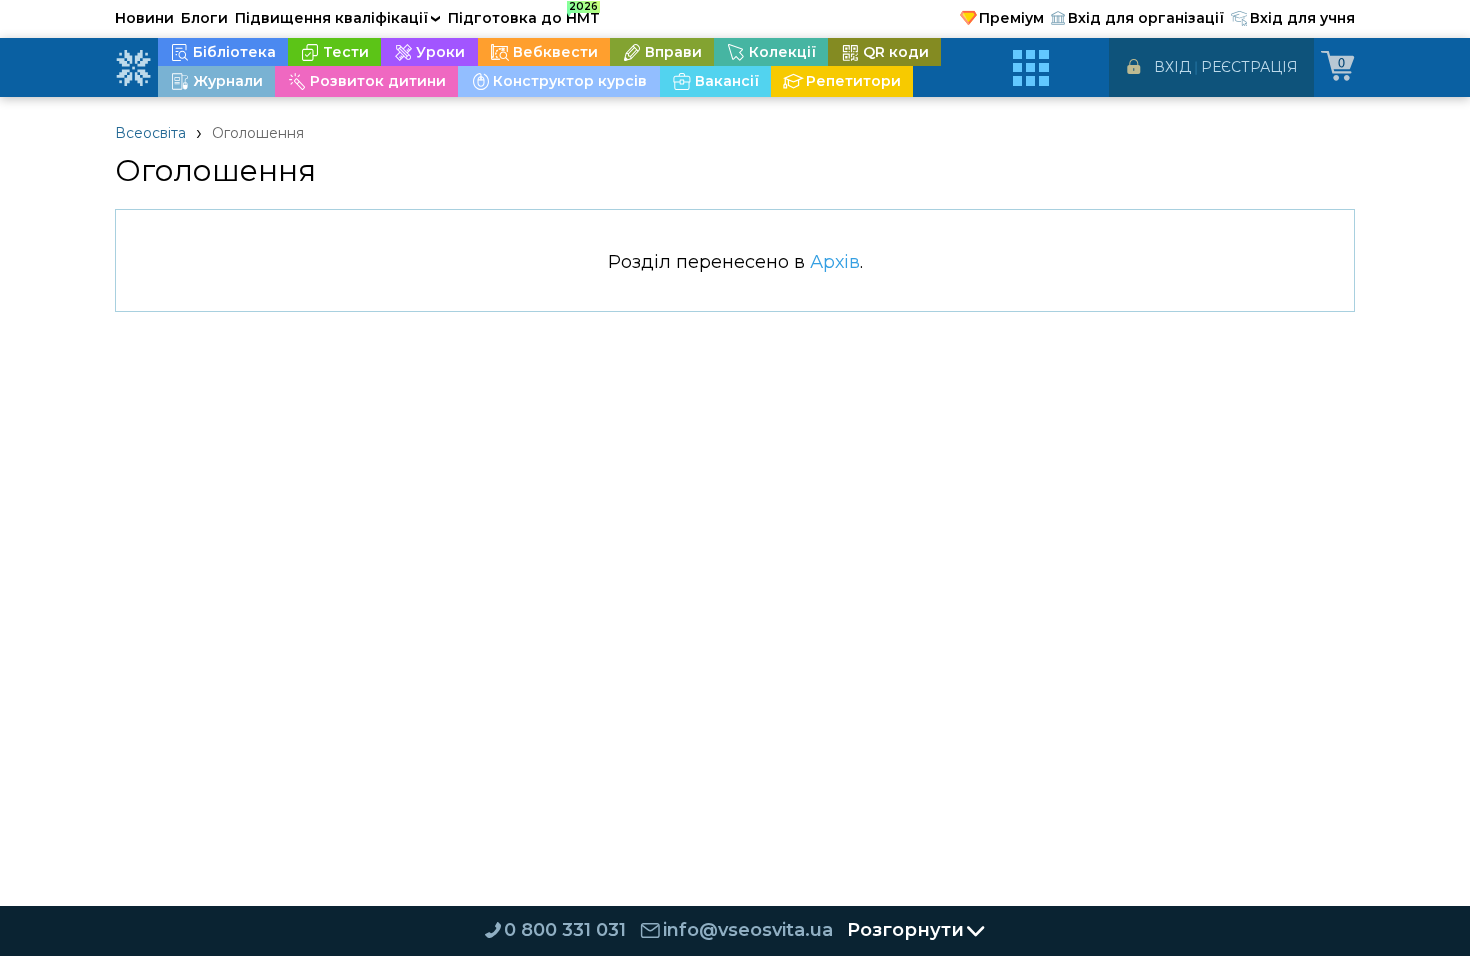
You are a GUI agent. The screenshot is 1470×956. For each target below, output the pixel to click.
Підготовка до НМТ (524, 15)
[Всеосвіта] (133, 68)
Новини (144, 18)
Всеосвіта (150, 133)
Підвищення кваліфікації (338, 18)
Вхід (1172, 67)
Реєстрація (1249, 67)
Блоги (204, 18)
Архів (835, 262)
